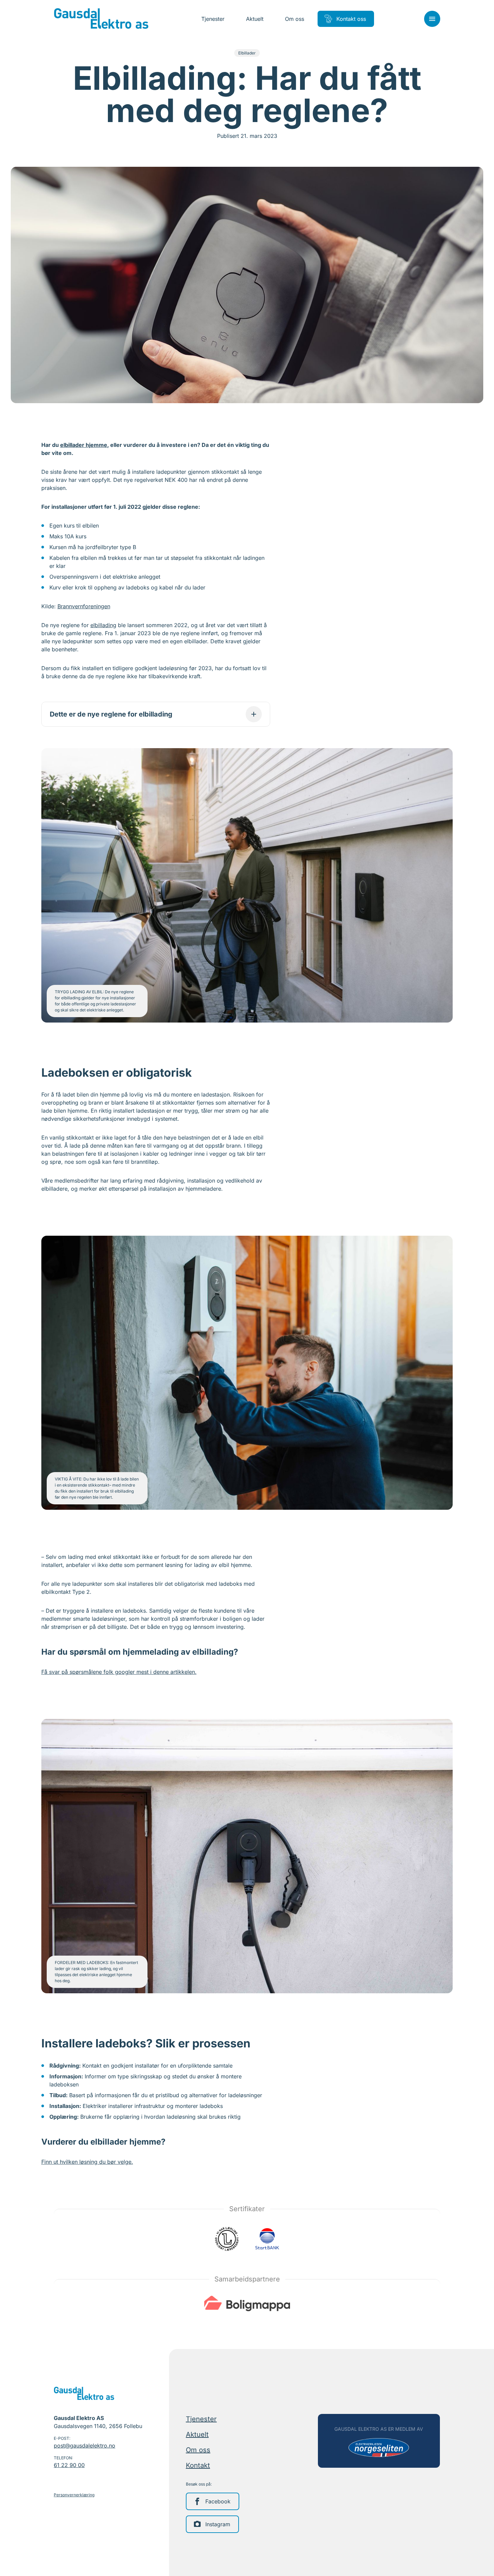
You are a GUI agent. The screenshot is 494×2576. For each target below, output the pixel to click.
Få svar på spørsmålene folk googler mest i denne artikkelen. (119, 1672)
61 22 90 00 (69, 2465)
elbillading (103, 625)
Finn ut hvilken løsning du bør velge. (87, 2162)
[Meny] (432, 19)
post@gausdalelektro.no (85, 2446)
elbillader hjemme (84, 445)
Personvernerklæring (74, 2495)
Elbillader (247, 53)
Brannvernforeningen (84, 606)
